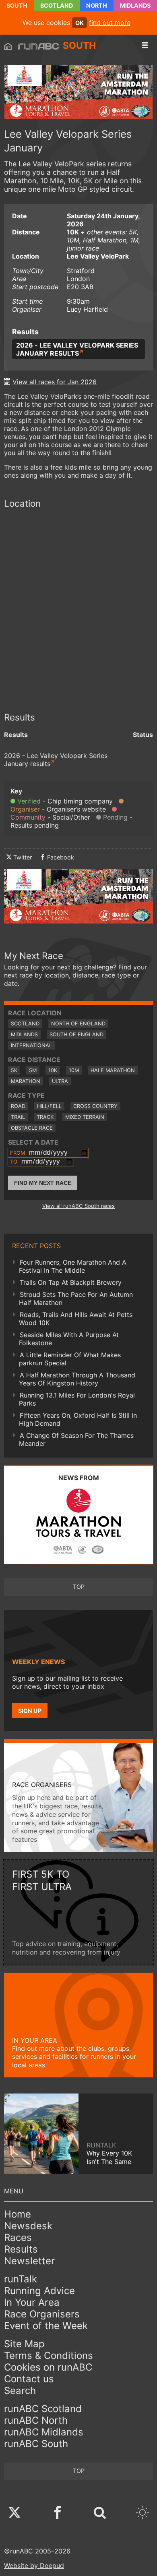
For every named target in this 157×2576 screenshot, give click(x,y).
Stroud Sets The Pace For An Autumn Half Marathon (76, 1298)
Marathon (26, 1081)
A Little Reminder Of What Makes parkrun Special (70, 1359)
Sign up (30, 1711)
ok (80, 23)
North (97, 5)
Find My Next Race (43, 1183)
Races (18, 2237)
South (17, 5)
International (31, 1045)
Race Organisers (42, 2314)
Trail (18, 1117)
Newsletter (29, 2261)
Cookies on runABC (48, 2367)
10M (74, 1070)
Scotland (57, 5)
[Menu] (145, 46)
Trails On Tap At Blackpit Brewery (71, 1282)
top (79, 1587)
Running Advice (39, 2291)
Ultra (60, 1081)
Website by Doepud (34, 2566)
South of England (76, 1034)
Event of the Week (46, 2326)
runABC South (36, 2444)
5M (33, 1070)
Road (18, 1106)
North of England (78, 1024)
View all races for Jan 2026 (55, 382)
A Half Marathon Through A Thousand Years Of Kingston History (77, 1379)
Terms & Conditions (49, 2355)
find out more (110, 23)
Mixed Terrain (85, 1117)
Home (18, 2214)
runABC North (36, 2420)
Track (45, 1117)
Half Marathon (113, 1070)
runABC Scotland (43, 2409)
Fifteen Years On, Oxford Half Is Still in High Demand (78, 1419)
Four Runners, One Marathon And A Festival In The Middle (73, 1266)
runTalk (21, 2279)
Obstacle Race (32, 1128)
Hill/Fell (49, 1106)
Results (21, 2249)
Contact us (29, 2379)
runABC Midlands (44, 2432)
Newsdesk (28, 2226)
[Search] (100, 2513)
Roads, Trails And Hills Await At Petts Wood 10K (76, 1319)
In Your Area (32, 2302)
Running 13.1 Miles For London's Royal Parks (77, 1399)
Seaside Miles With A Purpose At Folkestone (69, 1339)
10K (53, 1070)
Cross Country (95, 1106)
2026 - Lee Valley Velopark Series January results (77, 349)
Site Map (24, 2344)
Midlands (135, 5)
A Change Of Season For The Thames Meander (76, 1439)
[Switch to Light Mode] (143, 2513)
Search (20, 2391)
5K (14, 1070)
